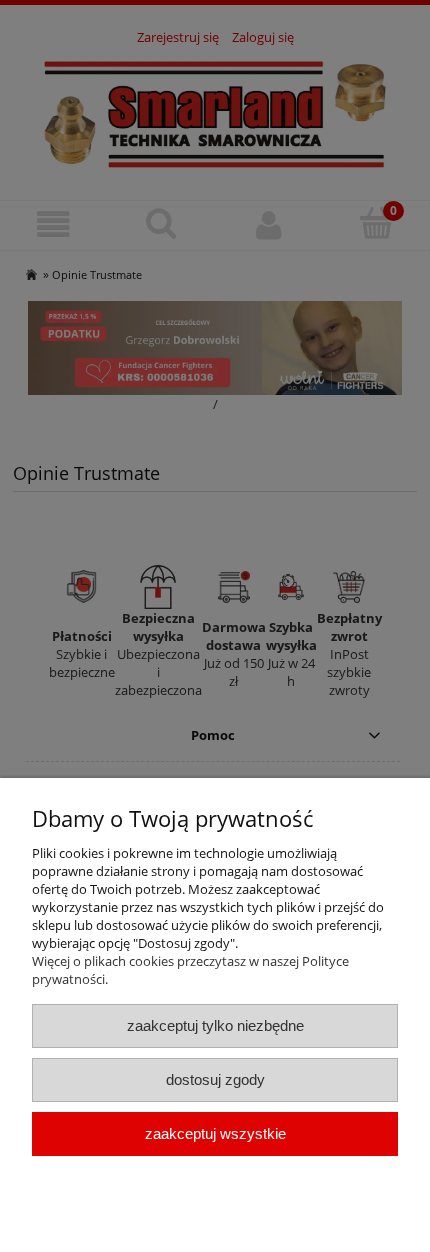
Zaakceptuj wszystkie (215, 1133)
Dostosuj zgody (215, 1079)
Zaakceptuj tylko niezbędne (215, 1025)
